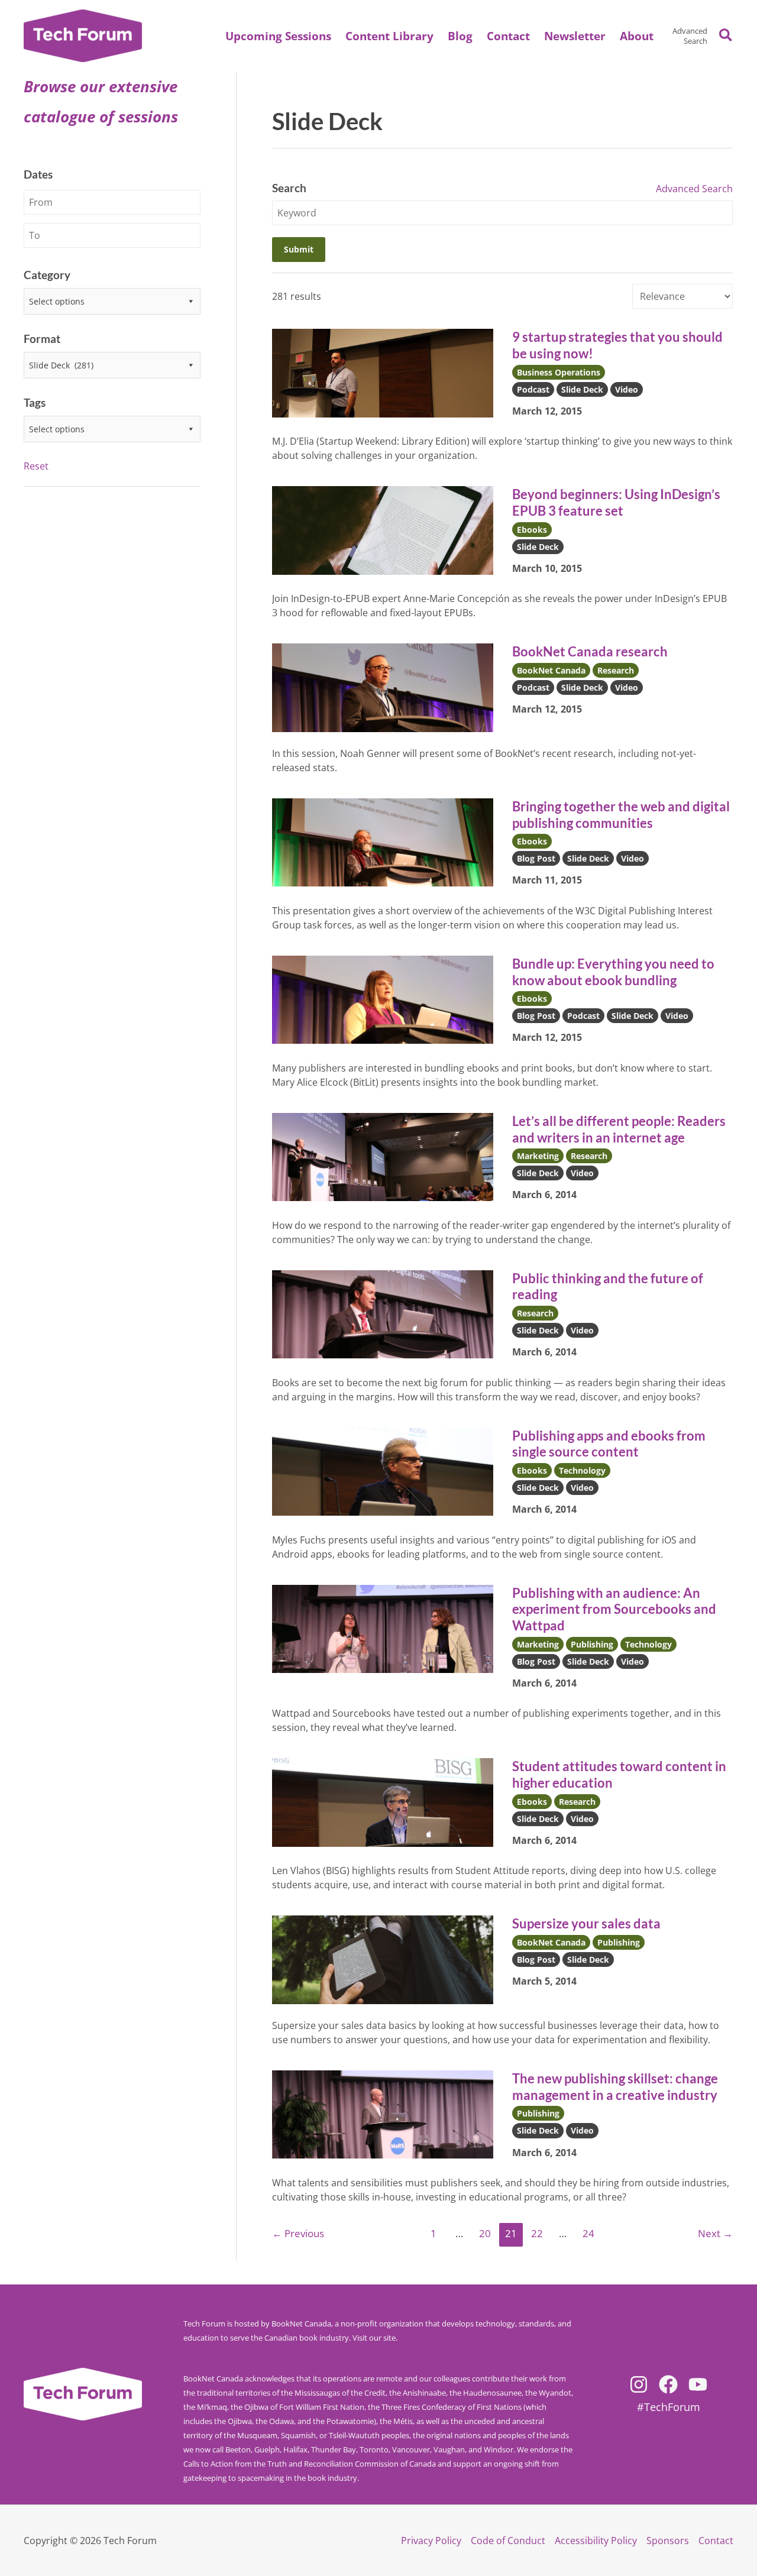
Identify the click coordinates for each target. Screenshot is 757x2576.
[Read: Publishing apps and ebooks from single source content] (383, 1471)
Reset (36, 466)
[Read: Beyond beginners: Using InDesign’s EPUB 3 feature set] (383, 529)
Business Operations (559, 372)
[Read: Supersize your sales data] (383, 1959)
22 (537, 2233)
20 (485, 2233)
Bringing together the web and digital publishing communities (621, 815)
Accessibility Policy (596, 2541)
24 (588, 2233)
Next (715, 2233)
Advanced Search (690, 36)
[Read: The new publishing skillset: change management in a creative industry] (383, 2114)
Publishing (592, 1644)
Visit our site (374, 2338)
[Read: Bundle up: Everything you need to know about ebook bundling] (383, 999)
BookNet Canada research (590, 651)
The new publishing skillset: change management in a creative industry (615, 2087)
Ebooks (532, 530)
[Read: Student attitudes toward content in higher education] (383, 1801)
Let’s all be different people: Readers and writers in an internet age (619, 1129)
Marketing (538, 1156)
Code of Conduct (508, 2541)
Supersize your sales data (586, 1923)
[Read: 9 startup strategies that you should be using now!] (383, 372)
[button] (637, 36)
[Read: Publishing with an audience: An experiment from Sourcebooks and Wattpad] (383, 1628)
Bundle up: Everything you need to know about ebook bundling (613, 972)
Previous (298, 2233)
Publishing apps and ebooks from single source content (609, 1444)
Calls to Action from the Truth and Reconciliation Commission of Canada (310, 2464)
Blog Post (536, 858)
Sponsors (668, 2541)
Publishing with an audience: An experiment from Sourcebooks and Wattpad (614, 1609)
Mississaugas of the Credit (340, 2393)
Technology (582, 1470)
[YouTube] (698, 2384)
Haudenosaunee (492, 2393)
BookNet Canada (551, 670)
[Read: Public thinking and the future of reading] (383, 1313)
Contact (716, 2541)
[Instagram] (639, 2384)
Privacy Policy (431, 2541)
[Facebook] (668, 2384)
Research (616, 670)
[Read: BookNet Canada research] (383, 687)
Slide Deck (582, 389)
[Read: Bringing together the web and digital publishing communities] (383, 842)
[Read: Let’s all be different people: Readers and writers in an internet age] (383, 1156)
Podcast (533, 389)
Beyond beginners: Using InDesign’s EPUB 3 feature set (616, 502)
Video (627, 389)
